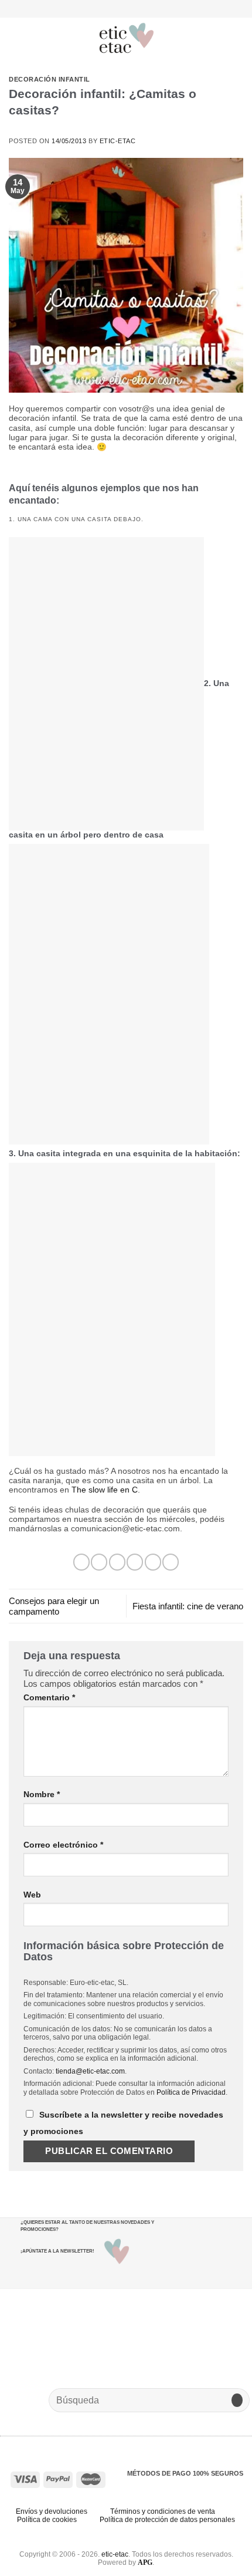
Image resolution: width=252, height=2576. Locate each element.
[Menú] (16, 38)
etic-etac (118, 141)
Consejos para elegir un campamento (54, 1606)
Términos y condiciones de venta (163, 2511)
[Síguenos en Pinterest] (142, 8)
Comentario (49, 1698)
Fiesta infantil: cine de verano (188, 1606)
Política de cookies (47, 2520)
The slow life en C (105, 1490)
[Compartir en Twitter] (117, 1562)
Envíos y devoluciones (52, 2511)
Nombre (42, 1795)
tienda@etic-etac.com (90, 2071)
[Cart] (237, 38)
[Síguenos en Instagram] (120, 8)
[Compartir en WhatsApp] (81, 1562)
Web (32, 1895)
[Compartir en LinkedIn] (171, 1562)
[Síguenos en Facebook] (110, 8)
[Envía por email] (135, 1562)
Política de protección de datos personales (167, 2520)
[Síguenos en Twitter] (131, 8)
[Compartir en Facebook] (99, 1562)
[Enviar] (237, 2400)
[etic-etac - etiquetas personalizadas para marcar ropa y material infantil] (127, 38)
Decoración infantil (50, 79)
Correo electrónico (63, 1845)
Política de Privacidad (191, 2092)
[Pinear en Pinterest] (153, 1562)
